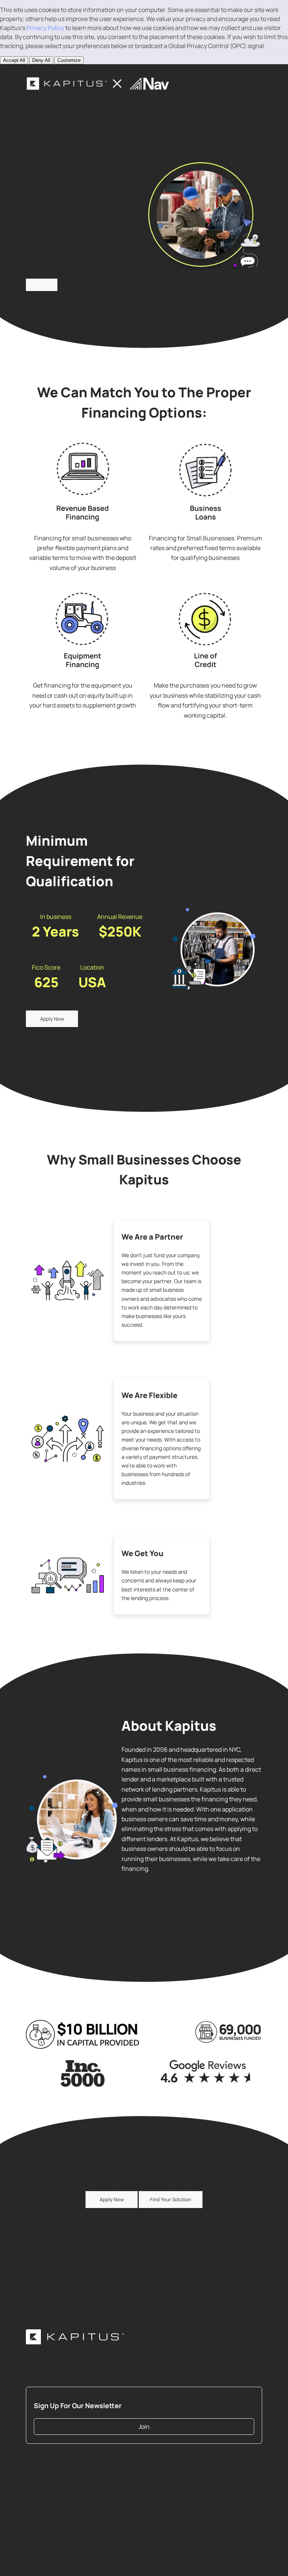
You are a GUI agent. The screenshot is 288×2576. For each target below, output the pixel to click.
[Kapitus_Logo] (75, 2337)
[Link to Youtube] (253, 2468)
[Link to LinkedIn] (230, 2468)
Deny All (41, 60)
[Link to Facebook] (241, 2468)
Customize (69, 60)
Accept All (14, 60)
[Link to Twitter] (219, 2468)
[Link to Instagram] (219, 2479)
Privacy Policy (45, 28)
